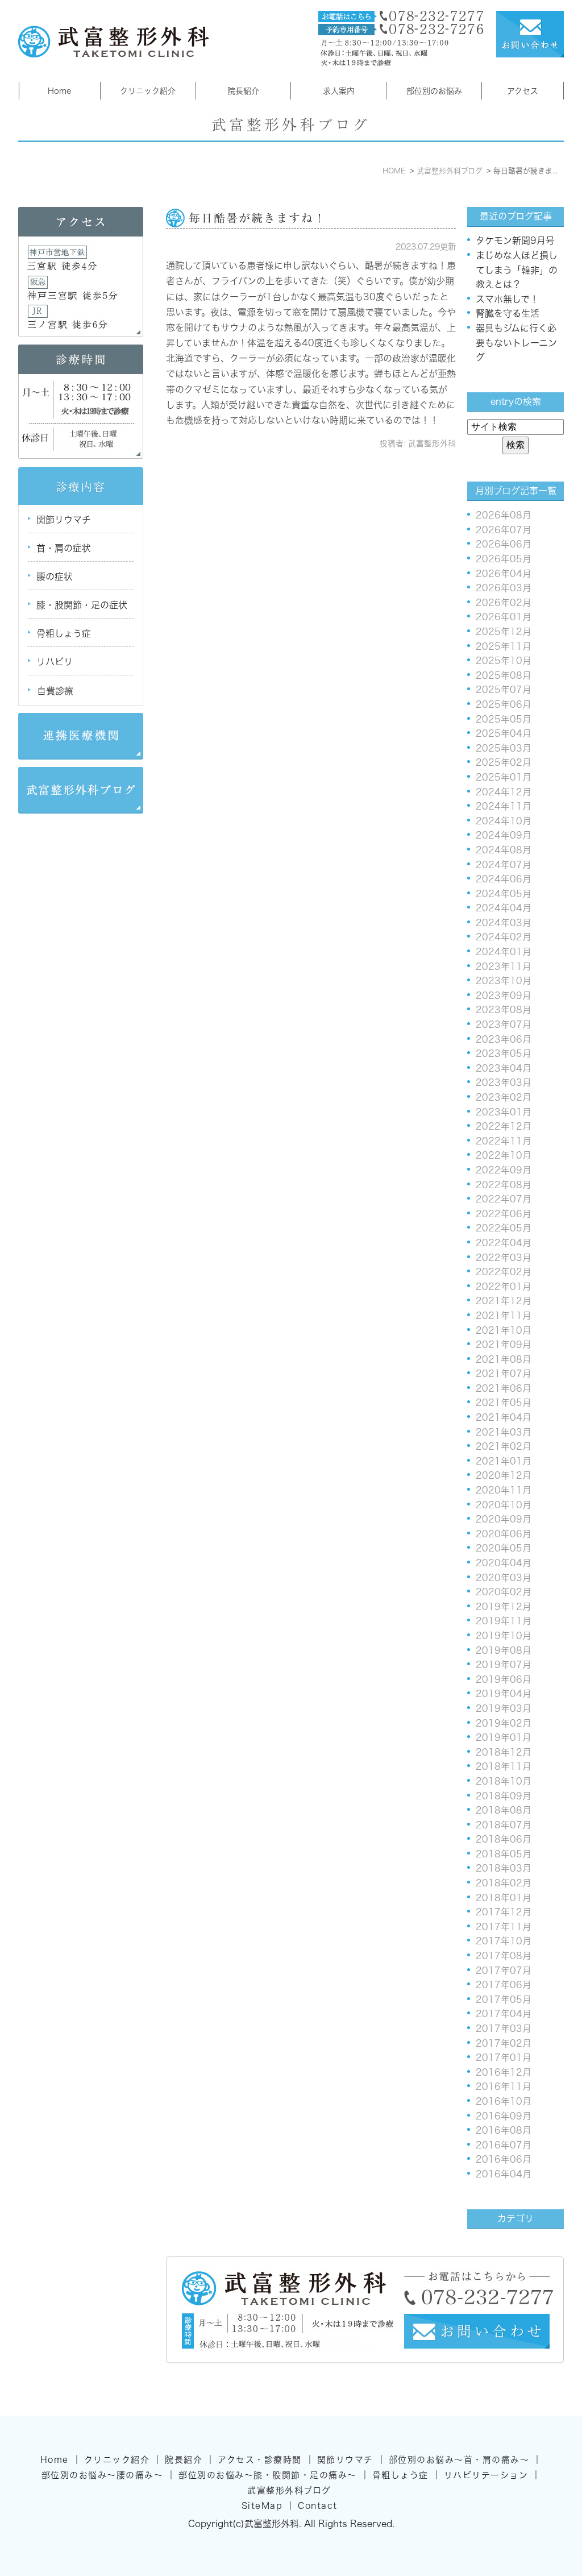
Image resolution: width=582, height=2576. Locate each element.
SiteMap (262, 2506)
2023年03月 (504, 1082)
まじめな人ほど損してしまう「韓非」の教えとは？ (517, 270)
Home (59, 91)
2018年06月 (504, 1839)
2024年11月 (504, 806)
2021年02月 (504, 1446)
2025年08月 (504, 675)
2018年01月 (504, 1898)
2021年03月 (504, 1432)
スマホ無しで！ (507, 299)
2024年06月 (504, 879)
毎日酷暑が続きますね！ (257, 218)
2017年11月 (504, 1927)
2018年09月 (504, 1796)
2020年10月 (504, 1505)
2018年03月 (504, 1868)
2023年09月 (504, 995)
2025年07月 (504, 690)
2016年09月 (504, 2116)
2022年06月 (504, 1214)
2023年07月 (504, 1024)
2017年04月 (504, 2014)
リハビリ (55, 662)
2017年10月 (504, 1941)
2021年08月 (504, 1359)
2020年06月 (504, 1534)
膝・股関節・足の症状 (82, 605)
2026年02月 (504, 603)
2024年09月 (504, 835)
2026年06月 (504, 544)
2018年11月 (504, 1766)
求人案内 (339, 91)
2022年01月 (504, 1287)
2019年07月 (504, 1665)
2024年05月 (504, 894)
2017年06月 (504, 1985)
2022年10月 (504, 1155)
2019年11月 (504, 1621)
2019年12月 (504, 1607)
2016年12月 (504, 2072)
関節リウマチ (64, 520)
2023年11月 (504, 966)
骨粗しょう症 (64, 633)
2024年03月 (504, 923)
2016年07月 (504, 2145)
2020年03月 (504, 1578)
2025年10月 (504, 661)
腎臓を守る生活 (508, 313)
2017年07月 (504, 1971)
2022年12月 (504, 1126)
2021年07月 (504, 1374)
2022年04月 (504, 1243)
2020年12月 (504, 1475)
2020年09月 (504, 1519)
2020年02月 (504, 1592)
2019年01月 (504, 1737)
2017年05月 (504, 2000)
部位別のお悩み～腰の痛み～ (103, 2475)
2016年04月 (504, 2174)
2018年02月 (504, 1883)
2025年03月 (504, 748)
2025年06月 (504, 704)
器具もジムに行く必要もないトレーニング (516, 343)
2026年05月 (504, 559)
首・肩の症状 (64, 548)
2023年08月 (504, 1010)
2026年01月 (504, 617)
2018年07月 (504, 1825)
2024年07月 (504, 865)
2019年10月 (504, 1636)
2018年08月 (504, 1810)
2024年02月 (504, 937)
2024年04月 (504, 908)
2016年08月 (504, 2130)
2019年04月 (504, 1694)
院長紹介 (243, 91)
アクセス (523, 91)
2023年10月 (504, 981)
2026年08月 (504, 515)
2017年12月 (504, 1912)
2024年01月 (504, 952)
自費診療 (55, 691)
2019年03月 (504, 1708)
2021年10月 (504, 1330)
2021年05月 (504, 1403)
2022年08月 (504, 1185)
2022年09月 (504, 1170)
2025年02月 (504, 762)
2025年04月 (504, 733)
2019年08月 (504, 1650)
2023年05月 (504, 1053)
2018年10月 (504, 1781)
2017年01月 (504, 2058)
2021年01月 (504, 1461)
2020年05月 (504, 1548)
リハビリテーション (486, 2475)
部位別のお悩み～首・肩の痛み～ (459, 2460)
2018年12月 (504, 1752)
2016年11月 (504, 2086)
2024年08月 (504, 850)
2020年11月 (504, 1490)
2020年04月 (504, 1563)
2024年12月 (504, 792)
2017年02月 (504, 2043)
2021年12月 (504, 1301)
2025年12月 (504, 632)
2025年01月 (504, 777)
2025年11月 (504, 646)
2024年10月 (504, 821)
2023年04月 (504, 1068)
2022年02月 (504, 1272)
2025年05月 (504, 719)
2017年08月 (504, 1956)
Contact (318, 2506)
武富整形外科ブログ (289, 2490)
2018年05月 (504, 1854)
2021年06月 (504, 1388)
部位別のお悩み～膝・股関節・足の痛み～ (268, 2475)
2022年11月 (504, 1141)
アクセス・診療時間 (260, 2460)
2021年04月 (504, 1417)
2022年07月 (504, 1199)
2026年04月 (504, 574)
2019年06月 (504, 1679)
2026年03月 (504, 588)
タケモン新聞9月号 (515, 240)
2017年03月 (504, 2029)
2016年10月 (504, 2101)
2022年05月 (504, 1228)
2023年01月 (504, 1112)
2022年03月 (504, 1258)
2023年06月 (504, 1039)
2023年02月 (504, 1097)
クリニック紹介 (148, 91)
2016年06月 (504, 2159)
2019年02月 (504, 1723)
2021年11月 (504, 1316)
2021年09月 (504, 1345)
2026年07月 (504, 530)
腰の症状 (55, 576)
